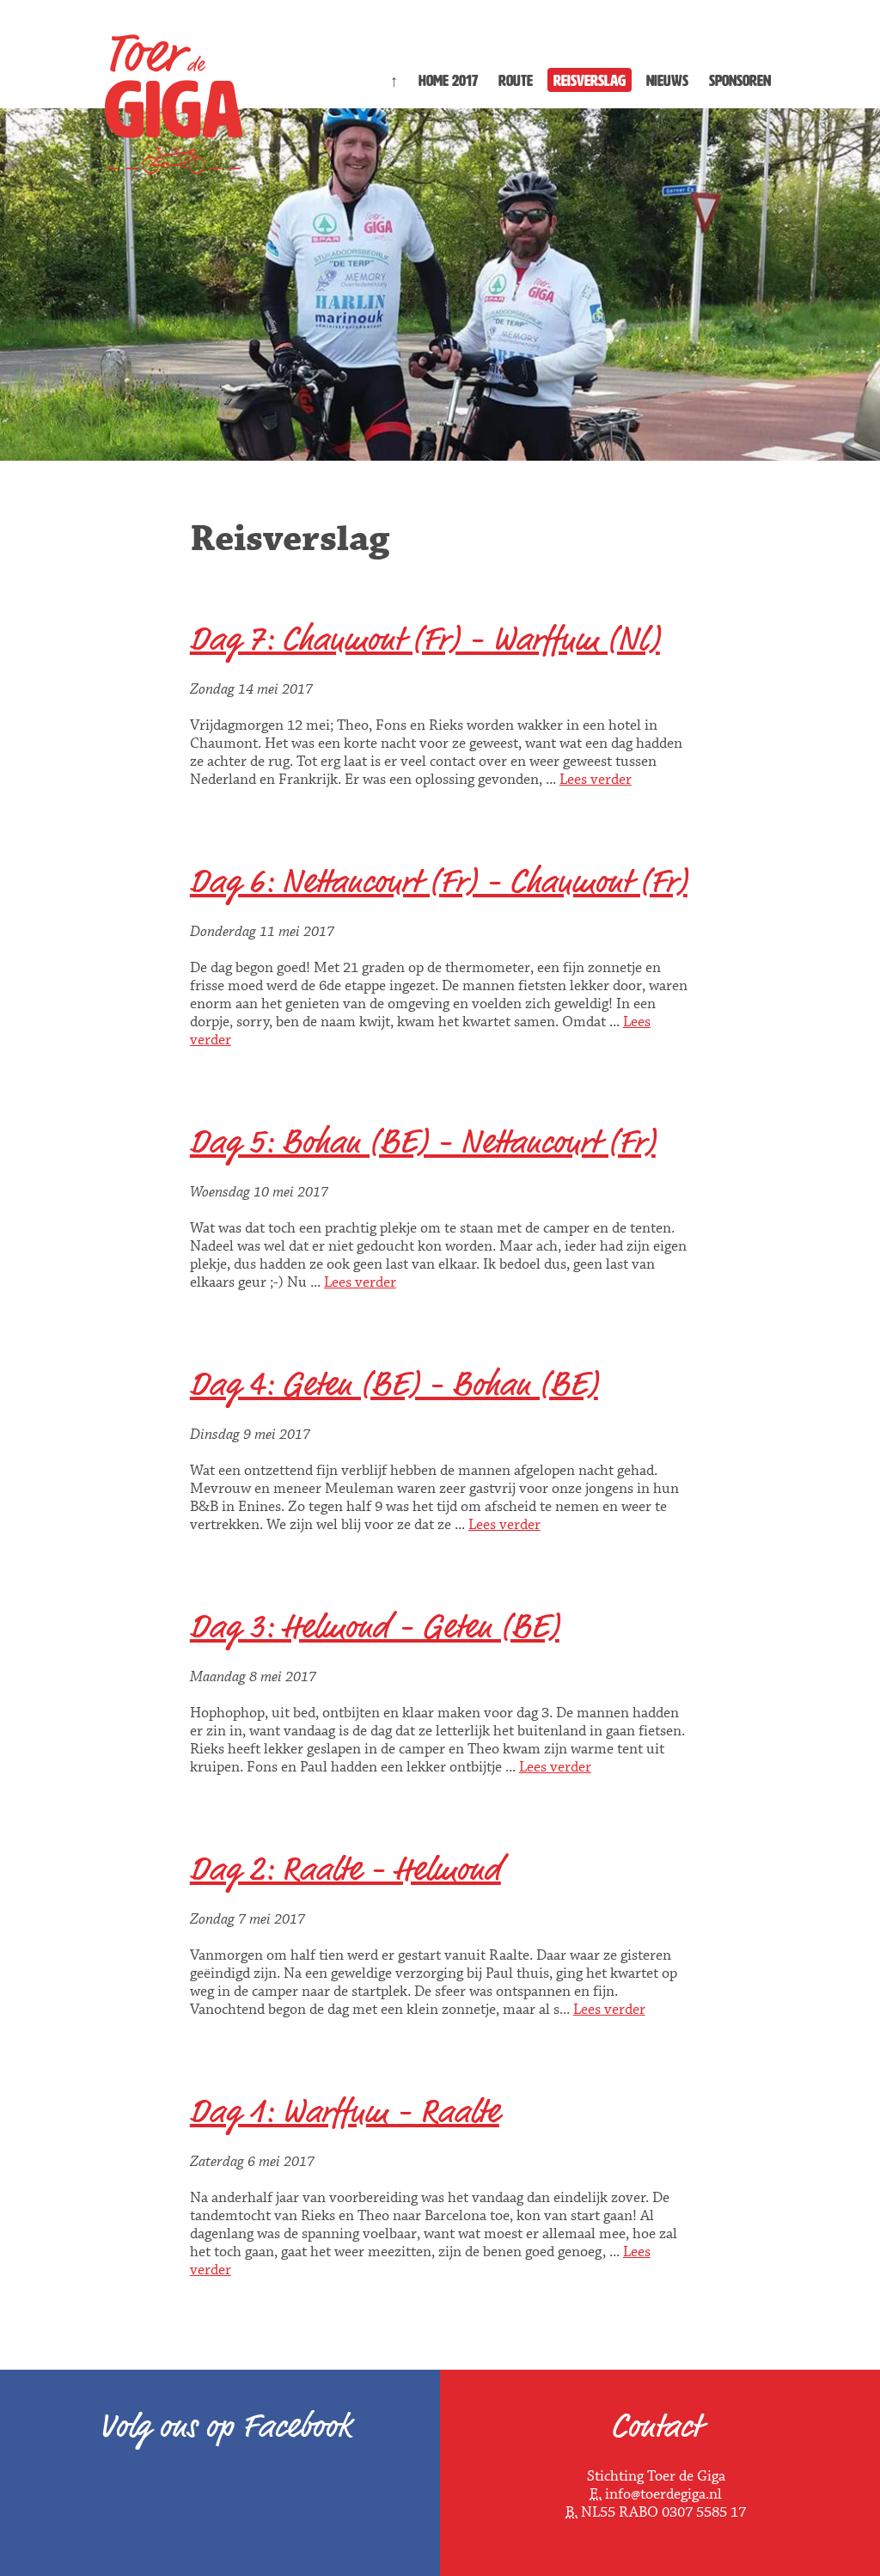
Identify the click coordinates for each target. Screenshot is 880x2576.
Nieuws (667, 81)
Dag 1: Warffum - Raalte (345, 2112)
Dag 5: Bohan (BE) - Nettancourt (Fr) (423, 1142)
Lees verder (596, 780)
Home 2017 (448, 81)
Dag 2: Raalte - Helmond (345, 1869)
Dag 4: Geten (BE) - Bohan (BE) (394, 1385)
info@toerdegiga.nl (663, 2495)
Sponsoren (740, 81)
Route (516, 81)
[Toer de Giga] (174, 164)
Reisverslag (590, 81)
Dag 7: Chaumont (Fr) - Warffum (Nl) (425, 639)
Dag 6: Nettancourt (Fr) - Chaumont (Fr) (439, 882)
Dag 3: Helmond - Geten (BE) (375, 1627)
